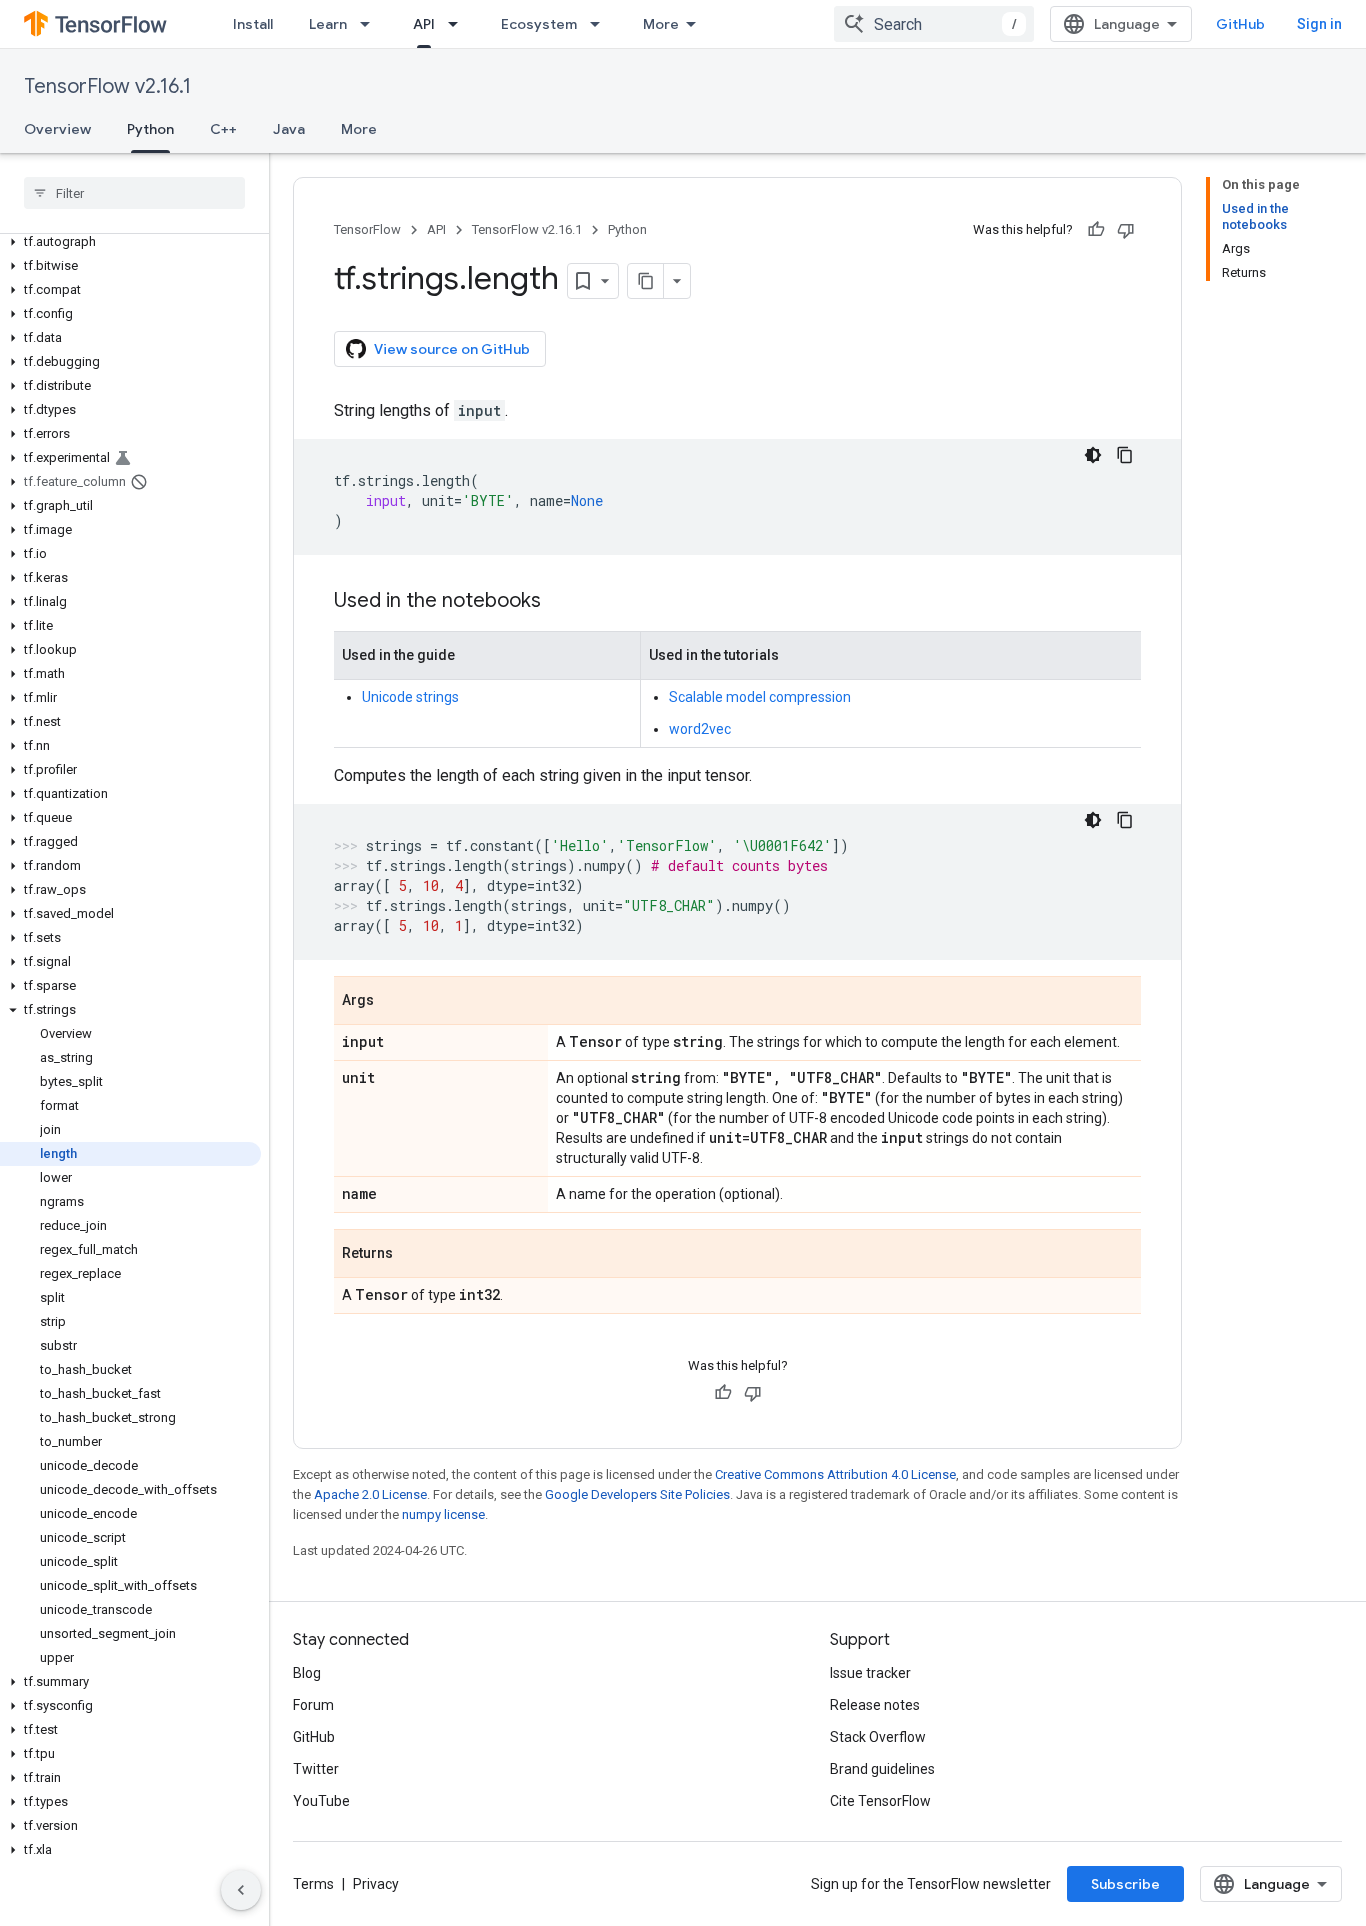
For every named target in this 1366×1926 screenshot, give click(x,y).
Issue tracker (870, 1673)
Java (289, 129)
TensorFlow (367, 229)
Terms (313, 1884)
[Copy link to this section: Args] (394, 1002)
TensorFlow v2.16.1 (107, 86)
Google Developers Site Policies (637, 1494)
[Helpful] (1096, 230)
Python (150, 129)
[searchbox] (134, 193)
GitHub (1240, 24)
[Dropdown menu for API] (459, 24)
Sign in (1319, 24)
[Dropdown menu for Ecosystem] (601, 24)
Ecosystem (539, 24)
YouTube (321, 1801)
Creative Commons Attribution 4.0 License (835, 1474)
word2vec (700, 729)
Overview (57, 129)
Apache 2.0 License (370, 1494)
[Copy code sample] (1125, 455)
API (424, 24)
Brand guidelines (882, 1769)
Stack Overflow (878, 1737)
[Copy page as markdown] (646, 281)
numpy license (443, 1514)
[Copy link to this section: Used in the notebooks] (561, 602)
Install (253, 24)
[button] (130, 242)
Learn (328, 24)
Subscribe (1125, 1884)
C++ (223, 129)
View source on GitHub (452, 349)
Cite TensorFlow (880, 1801)
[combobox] (934, 24)
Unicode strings (410, 697)
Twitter (316, 1769)
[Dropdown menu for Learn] (371, 24)
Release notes (875, 1705)
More (661, 24)
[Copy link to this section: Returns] (413, 1255)
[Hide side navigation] (241, 1890)
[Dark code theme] (1093, 455)
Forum (313, 1705)
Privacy (376, 1884)
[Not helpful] (1126, 230)
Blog (307, 1673)
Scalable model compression (760, 697)
